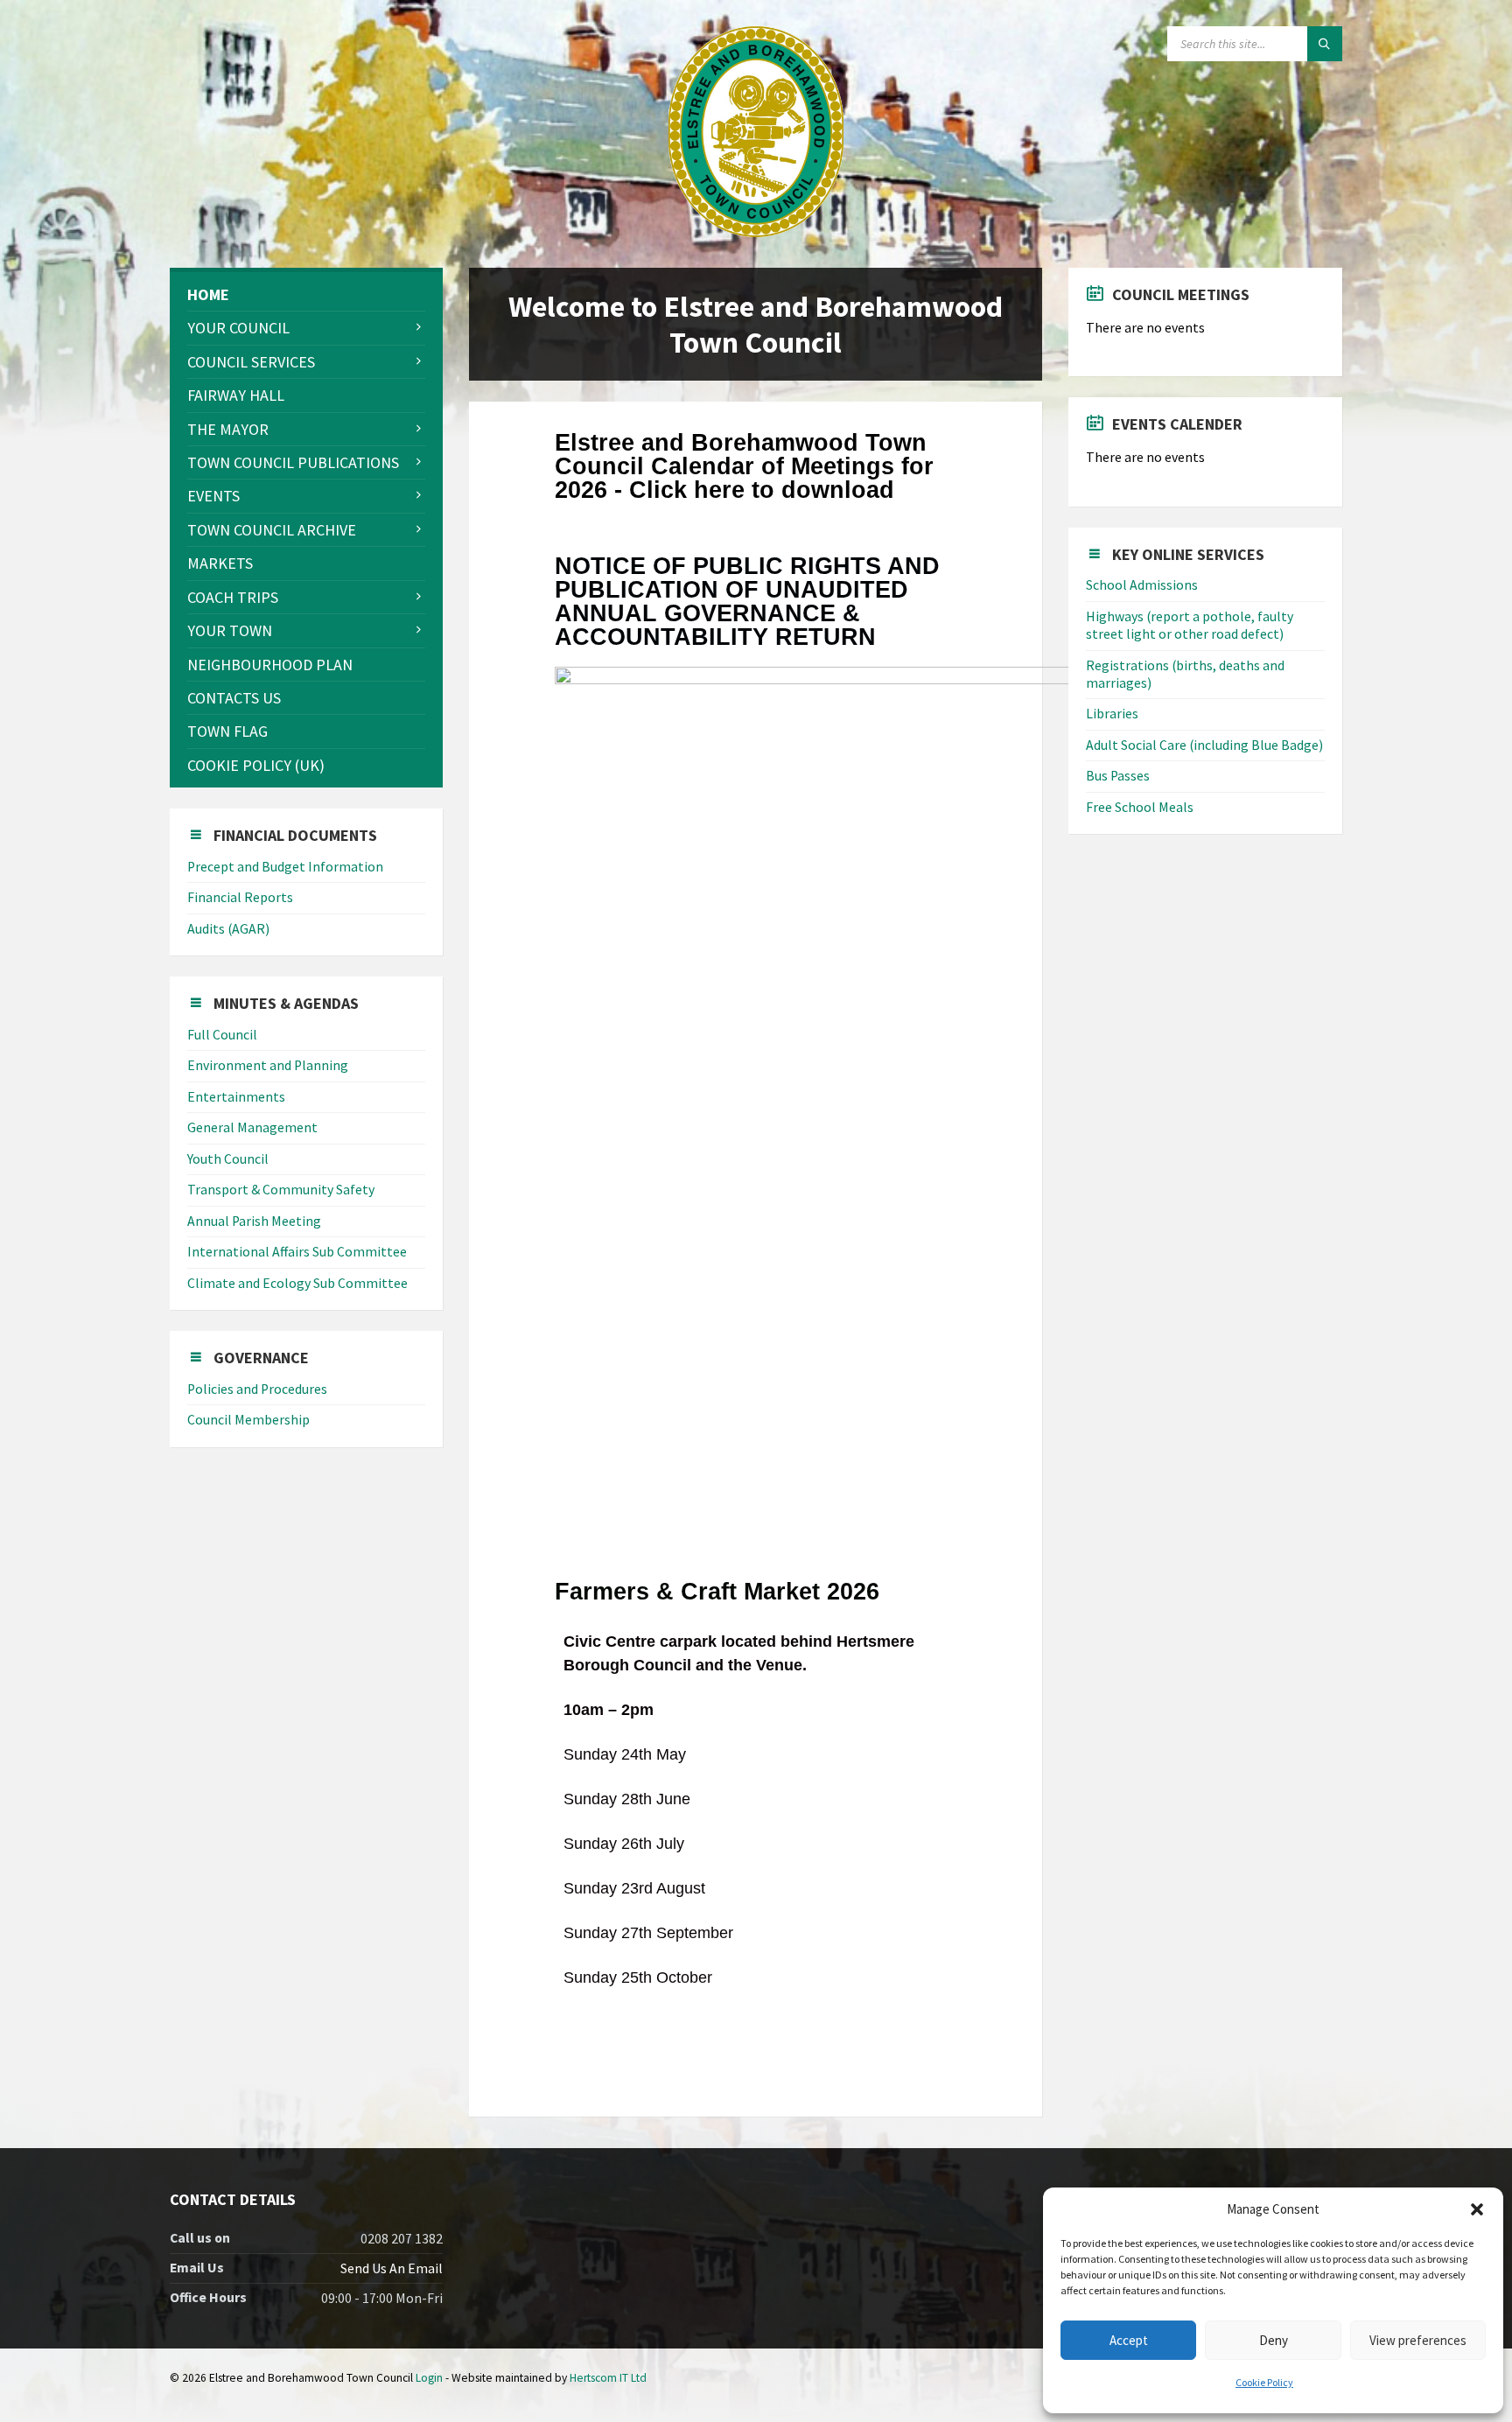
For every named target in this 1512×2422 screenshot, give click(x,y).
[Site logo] (756, 231)
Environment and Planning (268, 1065)
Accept (1129, 2340)
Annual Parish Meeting (254, 1221)
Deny (1274, 2340)
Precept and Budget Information (285, 867)
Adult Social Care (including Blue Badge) (1204, 745)
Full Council (222, 1035)
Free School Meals (1140, 807)
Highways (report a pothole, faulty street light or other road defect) (1190, 625)
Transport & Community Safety (281, 1190)
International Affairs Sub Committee (297, 1252)
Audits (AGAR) (228, 929)
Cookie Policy (1264, 2382)
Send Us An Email (392, 2268)
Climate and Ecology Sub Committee (297, 1283)
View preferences (1418, 2340)
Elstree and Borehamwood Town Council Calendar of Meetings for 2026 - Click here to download (744, 466)
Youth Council (228, 1159)
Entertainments (236, 1097)
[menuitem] (306, 294)
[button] (1477, 2209)
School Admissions (1142, 585)
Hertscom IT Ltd (608, 2378)
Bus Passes (1118, 776)
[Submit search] (1325, 44)
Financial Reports (240, 897)
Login (429, 2378)
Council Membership (248, 1420)
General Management (252, 1127)
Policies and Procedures (257, 1389)
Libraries (1112, 714)
